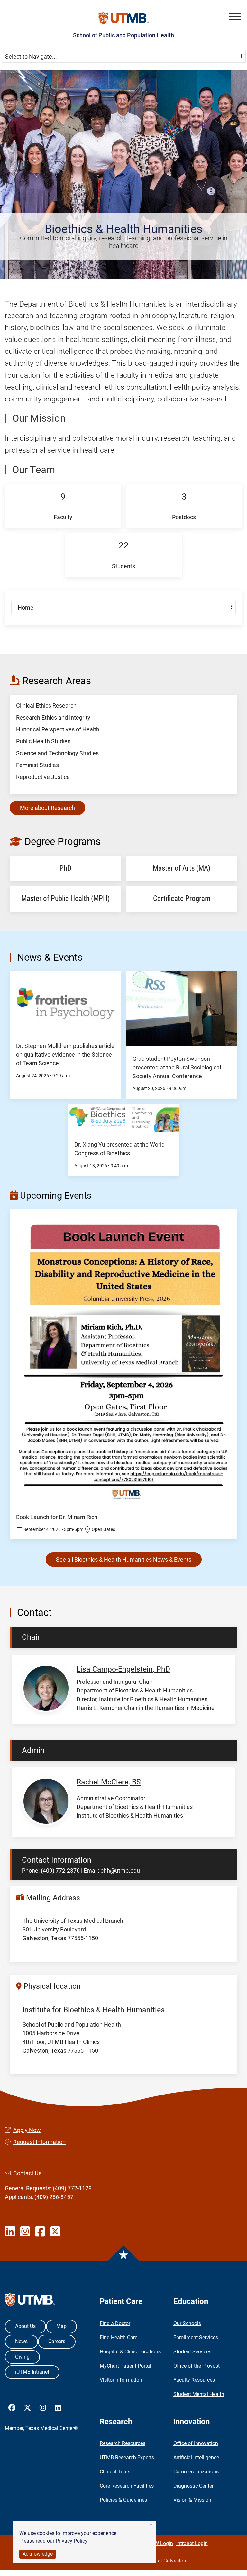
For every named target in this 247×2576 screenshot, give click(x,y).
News (21, 2341)
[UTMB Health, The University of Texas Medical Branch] (30, 2301)
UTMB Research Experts (127, 2457)
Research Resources (123, 2443)
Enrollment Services (196, 2338)
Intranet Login (192, 2543)
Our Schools (187, 2323)
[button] (151, 2526)
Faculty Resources (194, 2380)
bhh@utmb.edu (120, 1870)
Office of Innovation (196, 2443)
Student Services (192, 2352)
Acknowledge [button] (38, 2554)
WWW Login (159, 2543)
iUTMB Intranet (32, 2372)
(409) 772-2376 (60, 1870)
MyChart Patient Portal (125, 2366)
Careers (57, 2341)
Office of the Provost (197, 2366)
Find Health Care (119, 2338)
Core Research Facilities (127, 2486)
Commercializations (196, 2472)
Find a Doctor (115, 2323)
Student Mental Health (199, 2394)
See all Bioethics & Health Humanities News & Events (124, 1559)
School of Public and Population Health (123, 35)
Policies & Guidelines (123, 2500)
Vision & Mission (192, 2500)
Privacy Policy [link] (72, 2541)
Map (61, 2326)
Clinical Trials (115, 2472)
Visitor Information (121, 2380)
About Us (25, 2326)
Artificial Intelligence (196, 2457)
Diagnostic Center (193, 2486)
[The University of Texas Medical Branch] (124, 18)
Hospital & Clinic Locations (130, 2352)
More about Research (47, 808)
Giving (22, 2357)
